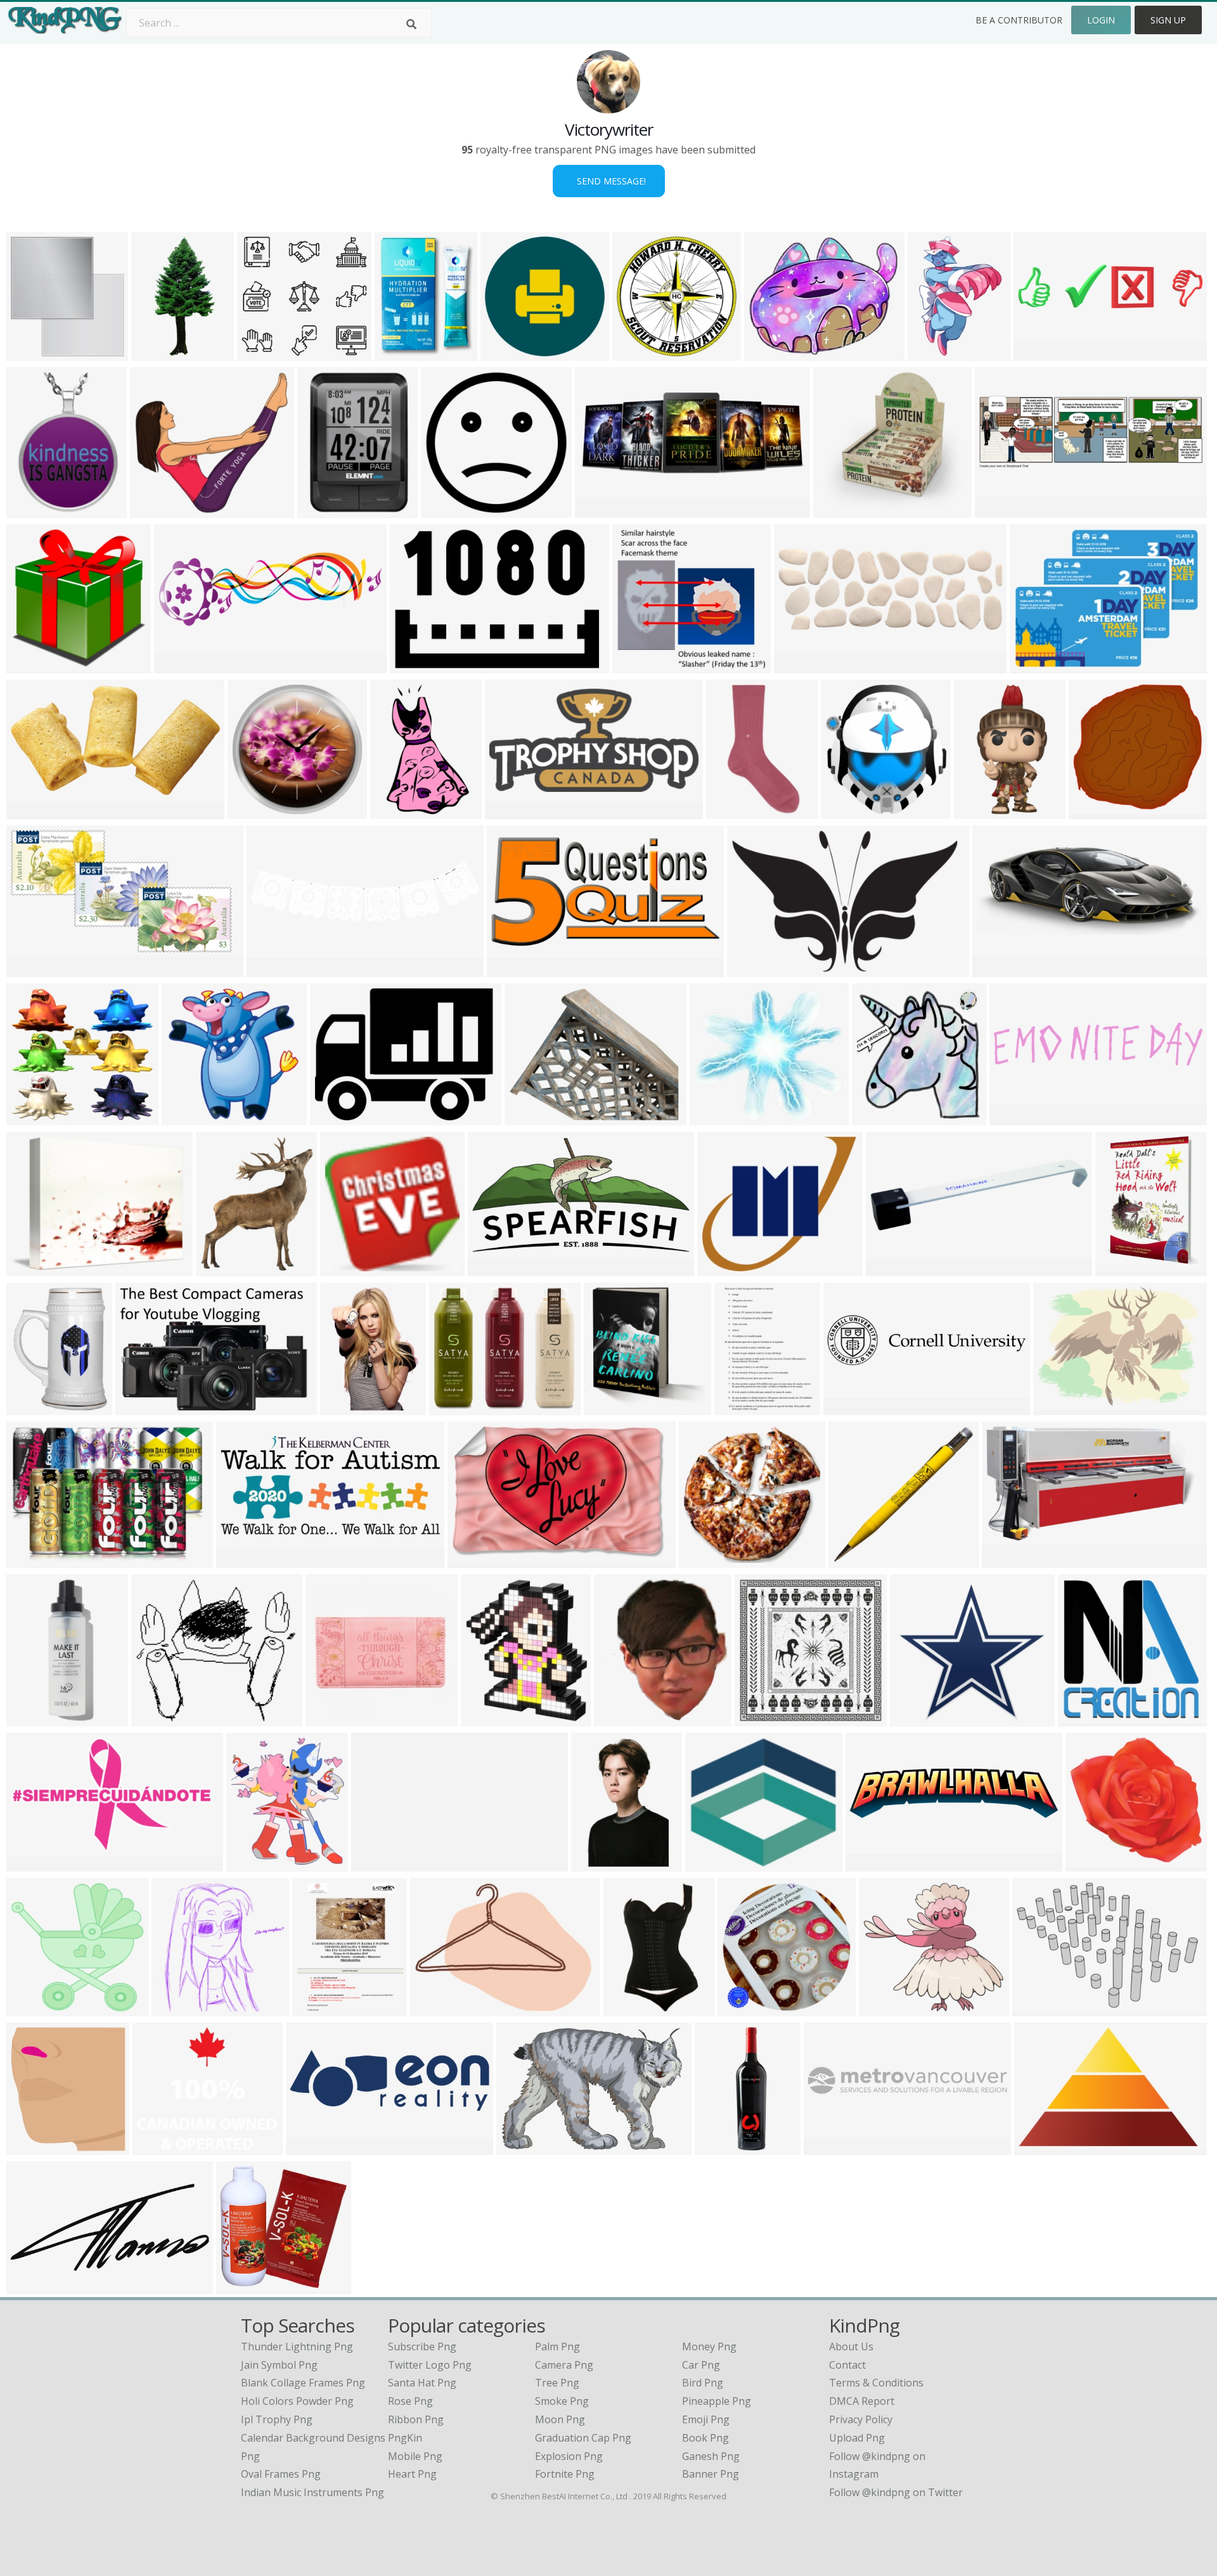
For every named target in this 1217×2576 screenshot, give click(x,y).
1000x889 (222, 1268)
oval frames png (281, 2474)
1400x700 (513, 969)
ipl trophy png (277, 2419)
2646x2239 (888, 2008)
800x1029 (487, 1718)
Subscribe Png (422, 2346)
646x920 (344, 1407)
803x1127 (33, 510)
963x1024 (610, 1407)
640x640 (741, 2008)
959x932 (240, 2286)
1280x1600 (255, 1864)
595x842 (316, 2008)
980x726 (334, 1117)
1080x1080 (714, 1864)
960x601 (751, 969)
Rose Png (410, 2401)
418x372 (713, 1117)
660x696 (876, 1117)
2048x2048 (35, 1718)
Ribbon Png (416, 2419)
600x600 (344, 1268)
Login (1101, 20)
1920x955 (850, 1407)
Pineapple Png (717, 2401)
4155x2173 (35, 811)
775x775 (703, 1560)
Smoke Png (562, 2401)
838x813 (1092, 811)
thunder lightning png (297, 2346)
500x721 (931, 353)
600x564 (261, 353)
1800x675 (455, 1407)
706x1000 (1122, 1268)
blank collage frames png (303, 2383)
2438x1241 (497, 1268)
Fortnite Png (565, 2474)
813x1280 (396, 811)
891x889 (758, 1718)
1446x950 (142, 1407)
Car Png (701, 2365)
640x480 (185, 1117)
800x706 (1089, 1864)
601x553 (914, 1718)
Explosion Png (569, 2456)
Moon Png (560, 2419)
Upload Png (857, 2438)
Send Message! (609, 181)
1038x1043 (35, 2008)
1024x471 (242, 1560)
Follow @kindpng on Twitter (896, 2492)
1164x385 (1001, 510)
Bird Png (703, 2383)
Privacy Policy (861, 2419)
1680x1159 (1041, 2008)
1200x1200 (857, 1560)
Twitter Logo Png (430, 2365)
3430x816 (872, 1864)
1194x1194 (403, 353)
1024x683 (1008, 1560)
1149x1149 (450, 510)
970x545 (30, 969)
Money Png (709, 2346)
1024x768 (33, 353)
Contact (847, 2365)
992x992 (251, 811)
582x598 (30, 665)
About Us (851, 2346)
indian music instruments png (312, 2492)
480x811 (627, 2008)
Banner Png (711, 2474)
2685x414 (830, 2147)
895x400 (599, 510)
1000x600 (33, 1864)
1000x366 (800, 665)
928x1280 (597, 1864)
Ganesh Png (711, 2456)
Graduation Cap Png (583, 2438)
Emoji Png (706, 2419)
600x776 (738, 1407)
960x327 (1037, 353)
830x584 (30, 1560)
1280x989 (1059, 1407)
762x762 (321, 510)
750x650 (30, 1117)
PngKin (405, 2438)
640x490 (520, 2147)
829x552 (1038, 2147)
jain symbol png (279, 2365)
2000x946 (33, 2286)
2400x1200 (380, 1864)
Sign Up (1168, 20)
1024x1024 (509, 353)
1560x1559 (161, 2147)
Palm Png (557, 2346)
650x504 (30, 1268)
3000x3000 (842, 510)
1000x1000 (641, 353)
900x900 (845, 811)
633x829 (30, 1407)
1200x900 (158, 1718)
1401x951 (416, 665)
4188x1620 (315, 2147)
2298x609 (273, 969)
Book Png (705, 2438)
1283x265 (1016, 1117)
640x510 (768, 353)
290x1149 (721, 2147)
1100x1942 (160, 353)
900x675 (154, 510)
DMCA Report (862, 2401)
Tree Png (557, 2383)
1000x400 (999, 969)
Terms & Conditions (876, 2383)
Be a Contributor (1019, 20)
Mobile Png (415, 2456)
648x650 (1082, 1718)
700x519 (1033, 665)
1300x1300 (983, 811)
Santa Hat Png (422, 2383)
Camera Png (564, 2365)
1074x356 (180, 665)
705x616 (721, 1268)
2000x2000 (476, 1560)
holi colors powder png (297, 2401)
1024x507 (511, 811)
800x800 (890, 1268)
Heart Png (412, 2474)
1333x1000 (180, 2008)
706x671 (636, 665)
